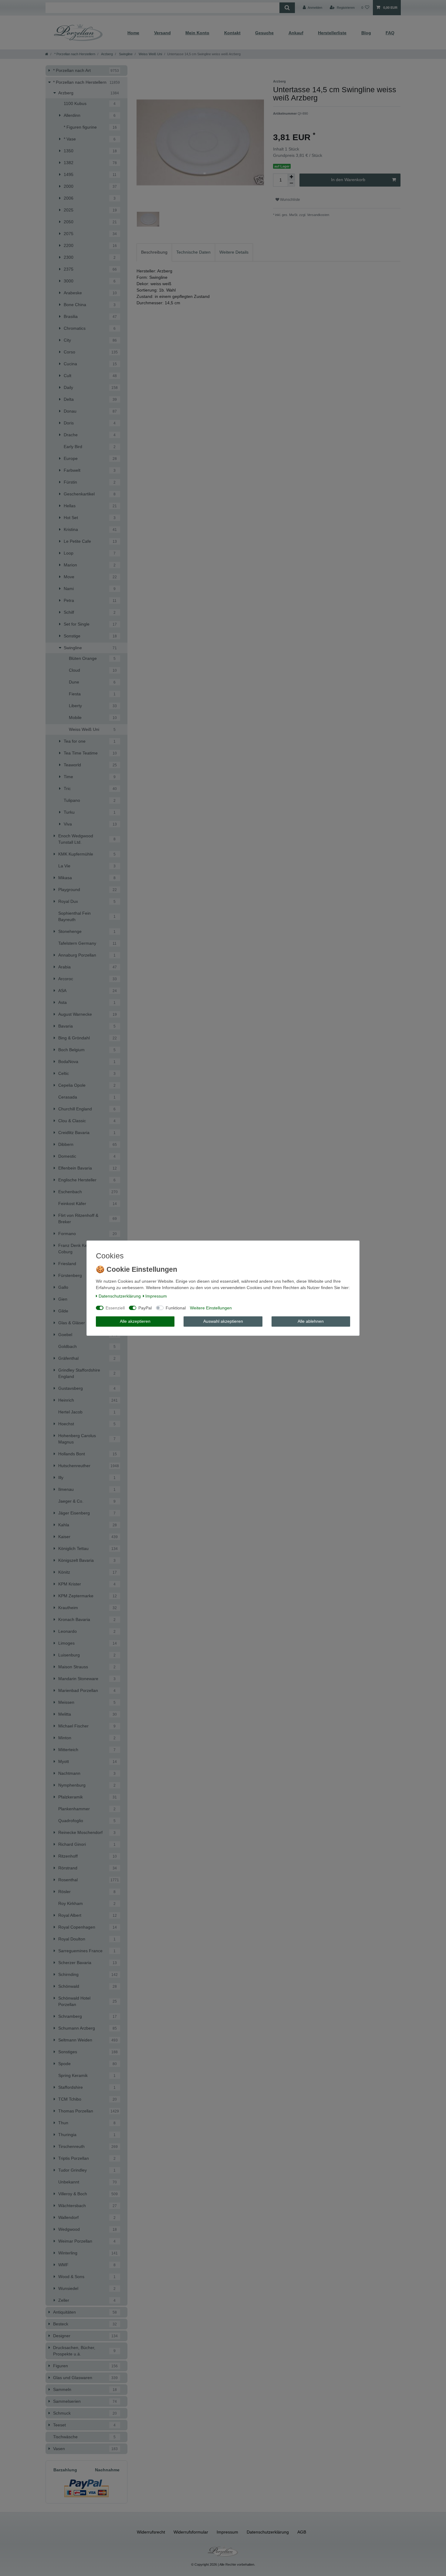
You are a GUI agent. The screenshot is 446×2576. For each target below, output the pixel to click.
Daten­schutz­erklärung (120, 1296)
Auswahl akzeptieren (223, 1321)
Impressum (156, 1296)
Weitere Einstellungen (211, 1308)
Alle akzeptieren (135, 1321)
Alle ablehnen (311, 1321)
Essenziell (115, 1308)
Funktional (176, 1308)
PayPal (145, 1308)
